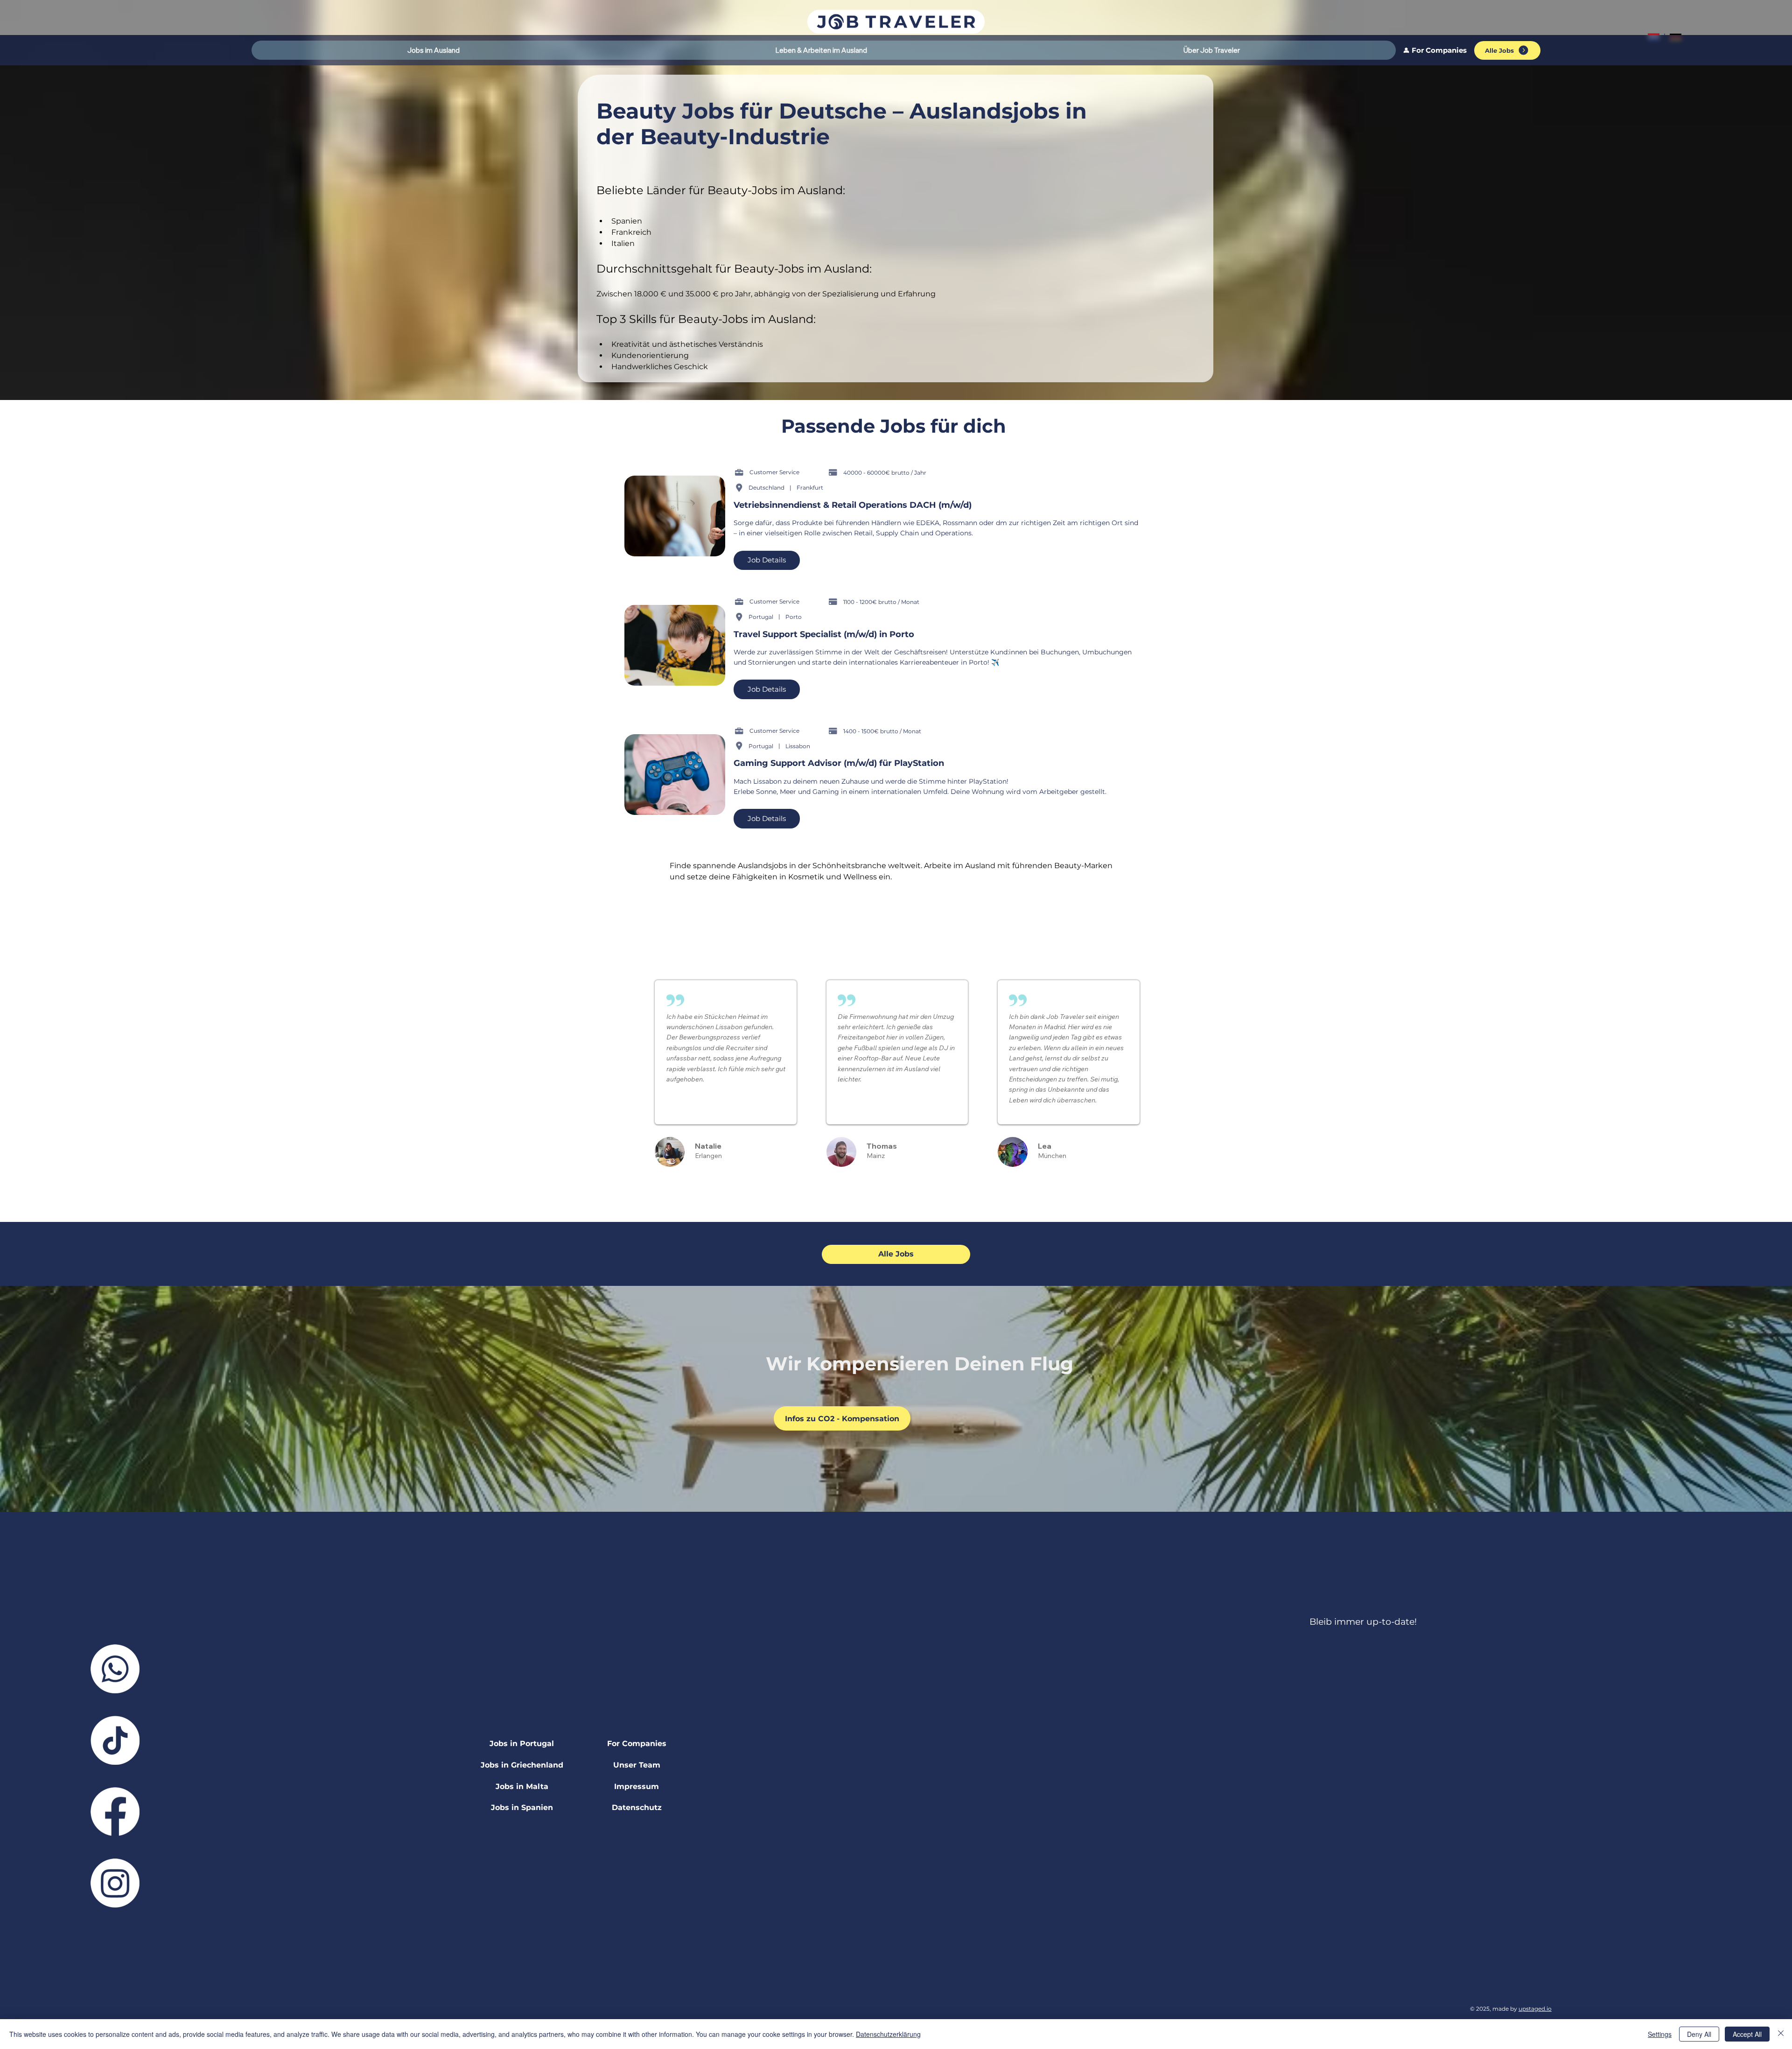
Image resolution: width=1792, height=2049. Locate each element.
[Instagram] (115, 1883)
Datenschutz (637, 1807)
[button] (434, 50)
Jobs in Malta (522, 1786)
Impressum (637, 1786)
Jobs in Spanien (522, 1807)
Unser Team (637, 1765)
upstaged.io (1535, 2009)
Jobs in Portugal (522, 1744)
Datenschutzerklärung (888, 2034)
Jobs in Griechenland (522, 1765)
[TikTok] (115, 1740)
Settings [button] (1660, 2034)
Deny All (1699, 2034)
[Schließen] (1781, 2034)
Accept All (1747, 2034)
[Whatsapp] (115, 1669)
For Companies (637, 1744)
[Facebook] (115, 1812)
